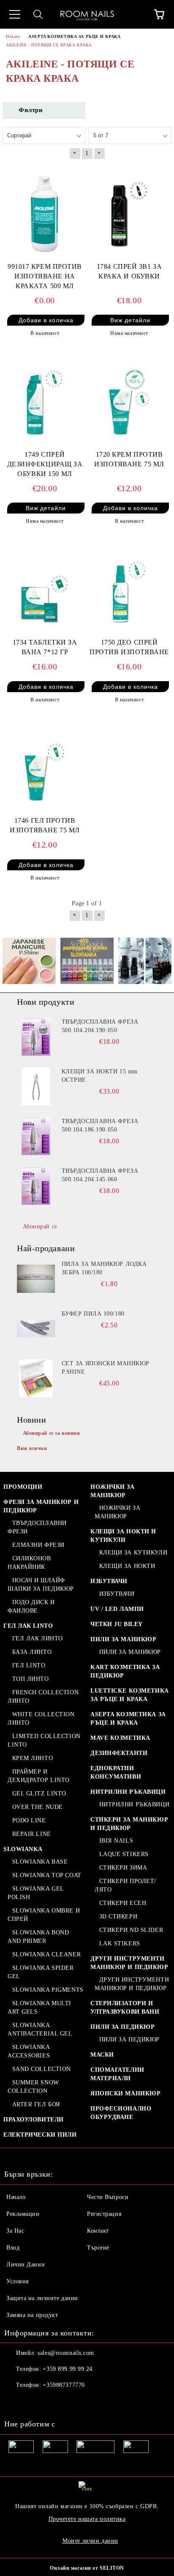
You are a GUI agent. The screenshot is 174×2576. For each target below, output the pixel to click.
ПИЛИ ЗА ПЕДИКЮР (122, 2027)
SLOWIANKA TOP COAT (47, 1875)
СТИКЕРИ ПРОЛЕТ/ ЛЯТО (125, 1885)
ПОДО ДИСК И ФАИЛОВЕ (31, 1606)
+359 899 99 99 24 (68, 2369)
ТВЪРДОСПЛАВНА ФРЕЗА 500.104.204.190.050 (100, 1026)
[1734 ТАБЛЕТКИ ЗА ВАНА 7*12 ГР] (45, 587)
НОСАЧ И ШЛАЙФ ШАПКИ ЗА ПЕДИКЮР (41, 1585)
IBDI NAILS (116, 1841)
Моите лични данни (90, 2541)
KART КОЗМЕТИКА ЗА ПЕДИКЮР (125, 1671)
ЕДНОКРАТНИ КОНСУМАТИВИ (116, 1772)
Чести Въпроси (108, 2197)
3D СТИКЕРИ (118, 1917)
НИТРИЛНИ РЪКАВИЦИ (128, 1792)
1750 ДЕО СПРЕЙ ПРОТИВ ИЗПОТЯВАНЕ (129, 647)
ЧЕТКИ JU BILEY (117, 1624)
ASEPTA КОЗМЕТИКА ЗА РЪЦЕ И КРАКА (128, 1719)
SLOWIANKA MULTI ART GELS (39, 2008)
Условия (18, 2281)
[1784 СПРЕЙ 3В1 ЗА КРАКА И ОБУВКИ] (129, 211)
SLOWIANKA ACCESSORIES (29, 2051)
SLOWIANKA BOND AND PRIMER (38, 1937)
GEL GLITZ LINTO (39, 1794)
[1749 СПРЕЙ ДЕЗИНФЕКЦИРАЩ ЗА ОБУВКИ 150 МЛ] (45, 399)
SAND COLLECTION (42, 2069)
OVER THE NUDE (38, 1807)
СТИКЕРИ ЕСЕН (123, 1903)
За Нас (15, 2231)
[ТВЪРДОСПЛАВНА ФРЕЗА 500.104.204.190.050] (36, 1037)
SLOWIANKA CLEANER (46, 1954)
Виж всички (32, 1448)
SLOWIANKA (23, 1849)
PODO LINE (29, 1820)
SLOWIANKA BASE (40, 1862)
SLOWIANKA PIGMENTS (48, 1990)
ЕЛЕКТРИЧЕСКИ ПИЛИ (40, 2135)
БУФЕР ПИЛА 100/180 (93, 1314)
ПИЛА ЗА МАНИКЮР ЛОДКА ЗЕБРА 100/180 (104, 1268)
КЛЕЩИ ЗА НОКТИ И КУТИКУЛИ (123, 1536)
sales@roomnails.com (66, 2353)
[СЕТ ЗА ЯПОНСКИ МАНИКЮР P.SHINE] (36, 1378)
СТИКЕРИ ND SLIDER (131, 1930)
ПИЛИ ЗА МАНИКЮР (123, 1639)
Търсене (98, 2248)
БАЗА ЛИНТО (32, 1652)
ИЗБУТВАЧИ (109, 1581)
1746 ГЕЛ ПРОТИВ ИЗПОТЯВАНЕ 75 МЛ (45, 825)
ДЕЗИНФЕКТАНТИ (119, 1753)
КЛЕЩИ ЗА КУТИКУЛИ (133, 1553)
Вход (13, 2248)
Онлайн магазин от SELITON (87, 2568)
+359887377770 (64, 2385)
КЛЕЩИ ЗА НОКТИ (127, 1566)
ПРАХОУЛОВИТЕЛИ (34, 2120)
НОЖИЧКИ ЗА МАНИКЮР (113, 1491)
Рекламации (23, 2214)
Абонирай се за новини (52, 1433)
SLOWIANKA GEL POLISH (36, 1893)
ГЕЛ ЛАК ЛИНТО (38, 1638)
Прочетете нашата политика (87, 2519)
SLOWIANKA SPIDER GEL (41, 1972)
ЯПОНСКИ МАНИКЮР (125, 2093)
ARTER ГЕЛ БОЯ (36, 2104)
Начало (16, 2197)
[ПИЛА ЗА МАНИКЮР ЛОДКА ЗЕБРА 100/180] (36, 1279)
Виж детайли (130, 320)
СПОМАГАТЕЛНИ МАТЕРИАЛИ (117, 2074)
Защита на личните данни (42, 2298)
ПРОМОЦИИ (23, 1487)
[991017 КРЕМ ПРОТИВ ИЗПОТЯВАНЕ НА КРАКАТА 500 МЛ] (45, 211)
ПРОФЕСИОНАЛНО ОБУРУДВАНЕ (121, 2113)
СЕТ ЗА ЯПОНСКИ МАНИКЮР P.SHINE (106, 1368)
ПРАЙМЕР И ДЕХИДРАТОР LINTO (39, 1776)
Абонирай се (40, 1226)
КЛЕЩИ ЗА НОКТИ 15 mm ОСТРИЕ (100, 1076)
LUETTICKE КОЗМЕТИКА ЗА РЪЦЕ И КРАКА (130, 1695)
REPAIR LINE (32, 1834)
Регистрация (104, 2214)
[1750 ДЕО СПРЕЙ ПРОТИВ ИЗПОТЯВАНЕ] (129, 587)
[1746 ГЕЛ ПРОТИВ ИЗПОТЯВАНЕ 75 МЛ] (45, 765)
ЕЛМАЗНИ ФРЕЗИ (38, 1545)
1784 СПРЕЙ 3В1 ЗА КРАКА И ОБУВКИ (129, 271)
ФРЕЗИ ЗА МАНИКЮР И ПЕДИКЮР (41, 1506)
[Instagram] (34, 2402)
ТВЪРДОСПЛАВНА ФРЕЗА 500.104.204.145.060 (100, 1175)
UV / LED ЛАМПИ (117, 1609)
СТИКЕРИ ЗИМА (123, 1868)
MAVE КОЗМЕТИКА (120, 1738)
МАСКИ (102, 2055)
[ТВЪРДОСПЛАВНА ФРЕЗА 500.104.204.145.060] (36, 1186)
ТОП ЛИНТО (31, 1679)
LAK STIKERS (120, 1943)
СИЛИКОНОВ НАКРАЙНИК (29, 1563)
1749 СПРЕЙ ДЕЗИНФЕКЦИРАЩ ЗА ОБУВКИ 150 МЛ (45, 464)
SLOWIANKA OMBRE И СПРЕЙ (44, 1915)
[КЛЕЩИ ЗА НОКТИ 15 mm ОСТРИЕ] (36, 1086)
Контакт (98, 2231)
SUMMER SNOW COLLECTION (33, 2087)
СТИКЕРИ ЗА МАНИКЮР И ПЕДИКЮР (129, 1824)
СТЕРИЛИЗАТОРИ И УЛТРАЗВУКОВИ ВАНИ (125, 2008)
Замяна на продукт (32, 2315)
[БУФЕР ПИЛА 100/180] (36, 1329)
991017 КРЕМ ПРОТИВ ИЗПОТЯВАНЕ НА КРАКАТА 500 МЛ (45, 276)
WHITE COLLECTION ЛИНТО (41, 1719)
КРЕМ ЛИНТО (33, 1758)
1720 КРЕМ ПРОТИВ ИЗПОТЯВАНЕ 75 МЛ (129, 459)
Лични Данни (26, 2264)
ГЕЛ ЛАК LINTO (28, 1626)
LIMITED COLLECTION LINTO (44, 1740)
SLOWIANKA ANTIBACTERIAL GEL (40, 2029)
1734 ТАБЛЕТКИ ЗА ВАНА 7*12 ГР (45, 647)
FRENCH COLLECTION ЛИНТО (43, 1697)
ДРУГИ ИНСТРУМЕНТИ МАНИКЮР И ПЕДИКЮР (129, 1963)
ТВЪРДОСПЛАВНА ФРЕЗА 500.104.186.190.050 (100, 1125)
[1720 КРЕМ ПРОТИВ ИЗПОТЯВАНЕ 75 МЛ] (129, 399)
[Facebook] (15, 2402)
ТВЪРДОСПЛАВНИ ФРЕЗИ (37, 1527)
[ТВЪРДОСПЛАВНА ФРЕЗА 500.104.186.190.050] (36, 1136)
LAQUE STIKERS (124, 1854)
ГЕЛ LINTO (29, 1665)
